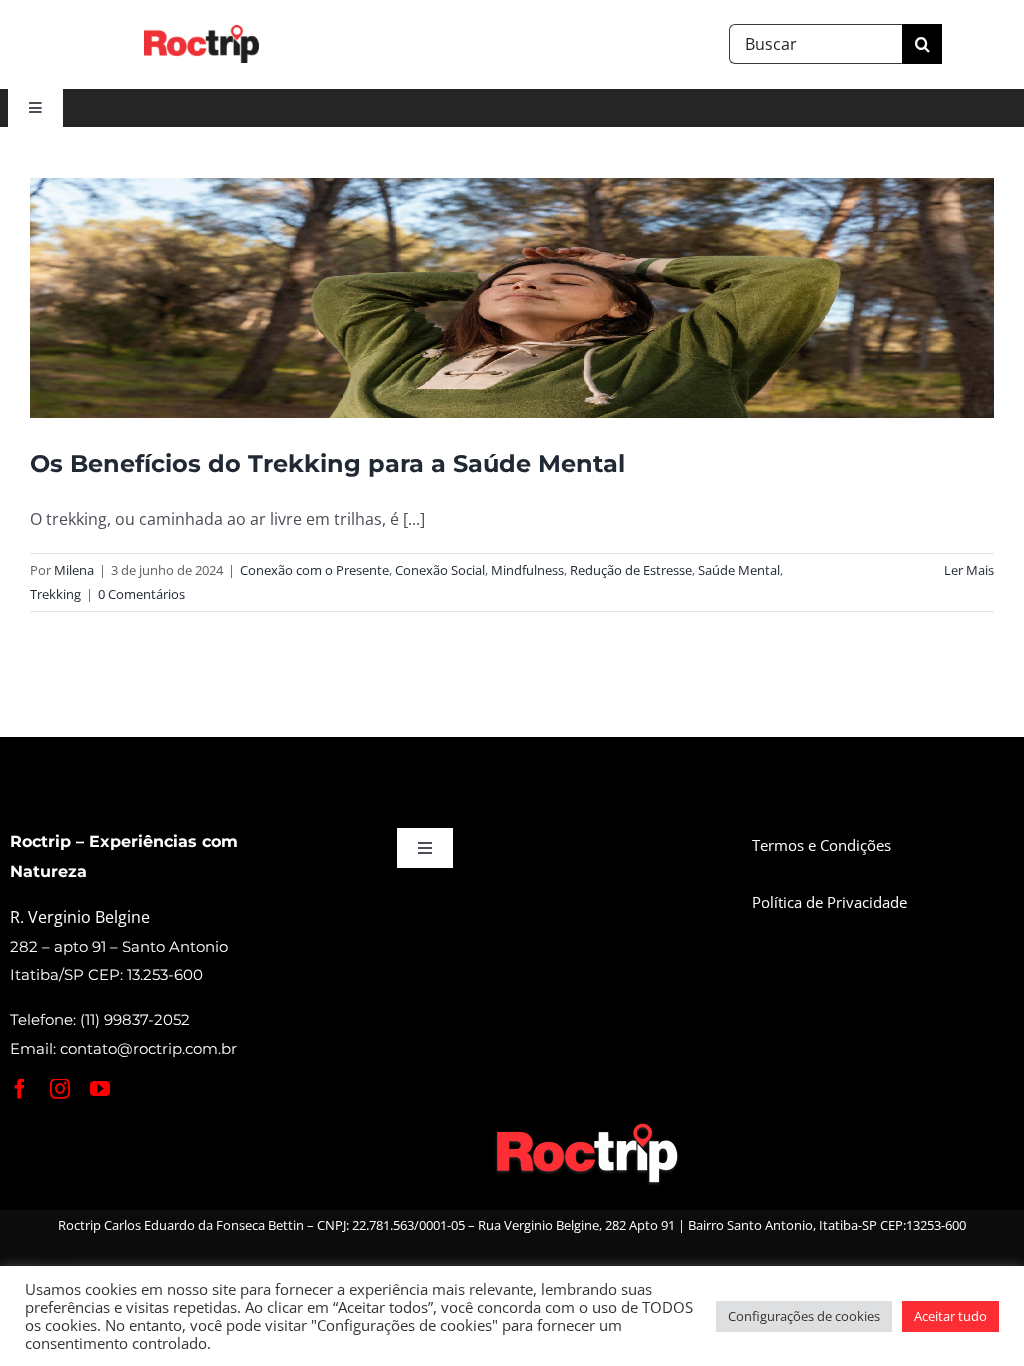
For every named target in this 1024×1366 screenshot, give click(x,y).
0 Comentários (141, 594)
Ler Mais (969, 570)
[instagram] (60, 1089)
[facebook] (20, 1089)
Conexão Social (440, 570)
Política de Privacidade (829, 902)
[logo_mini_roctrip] (590, 1127)
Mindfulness (527, 570)
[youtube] (100, 1089)
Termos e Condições (821, 845)
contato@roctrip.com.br (148, 1048)
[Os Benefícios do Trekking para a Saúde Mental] (512, 298)
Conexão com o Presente (314, 570)
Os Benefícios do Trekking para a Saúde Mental (327, 463)
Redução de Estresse (631, 570)
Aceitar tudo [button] (950, 1316)
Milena (74, 570)
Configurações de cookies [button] (804, 1316)
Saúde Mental (739, 570)
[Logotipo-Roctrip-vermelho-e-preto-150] (201, 33)
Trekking (55, 594)
